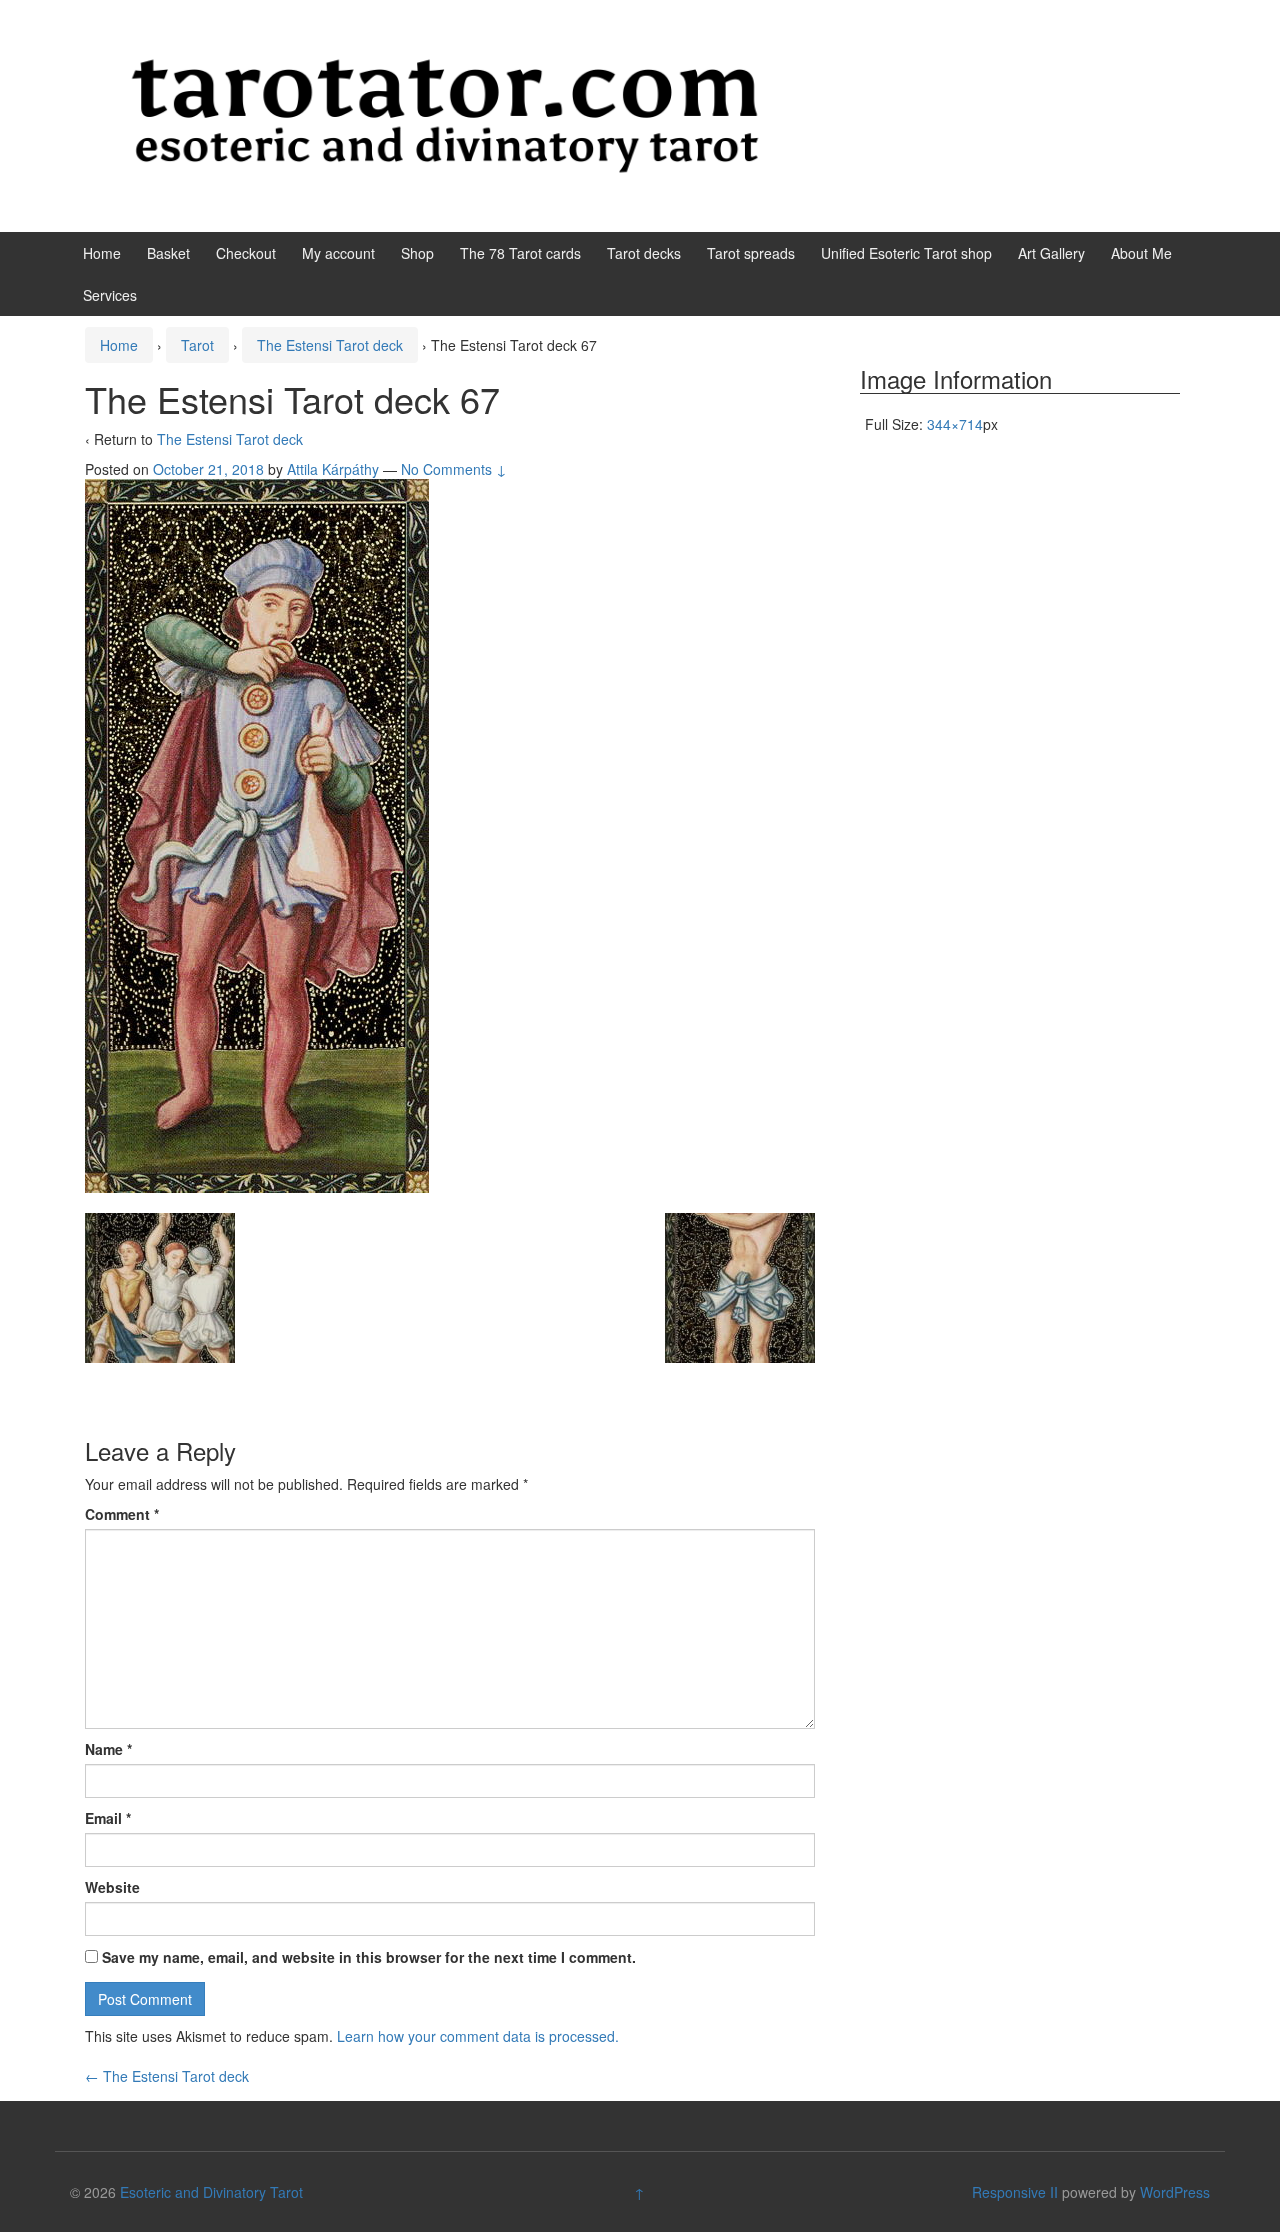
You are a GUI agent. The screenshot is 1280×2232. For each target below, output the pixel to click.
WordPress (1175, 2192)
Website (112, 1887)
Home (102, 253)
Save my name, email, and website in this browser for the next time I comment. (369, 1957)
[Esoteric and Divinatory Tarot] (445, 114)
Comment (122, 1514)
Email (108, 1818)
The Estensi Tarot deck (330, 345)
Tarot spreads (751, 253)
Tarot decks (644, 253)
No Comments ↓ (454, 469)
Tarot (197, 345)
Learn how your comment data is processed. (478, 2036)
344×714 (955, 424)
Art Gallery (1051, 253)
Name (108, 1749)
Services (110, 295)
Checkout (246, 253)
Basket (168, 253)
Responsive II (1015, 2192)
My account (338, 253)
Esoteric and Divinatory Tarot (211, 2192)
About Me (1141, 253)
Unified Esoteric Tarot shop (906, 253)
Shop (417, 253)
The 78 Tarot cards (520, 253)
